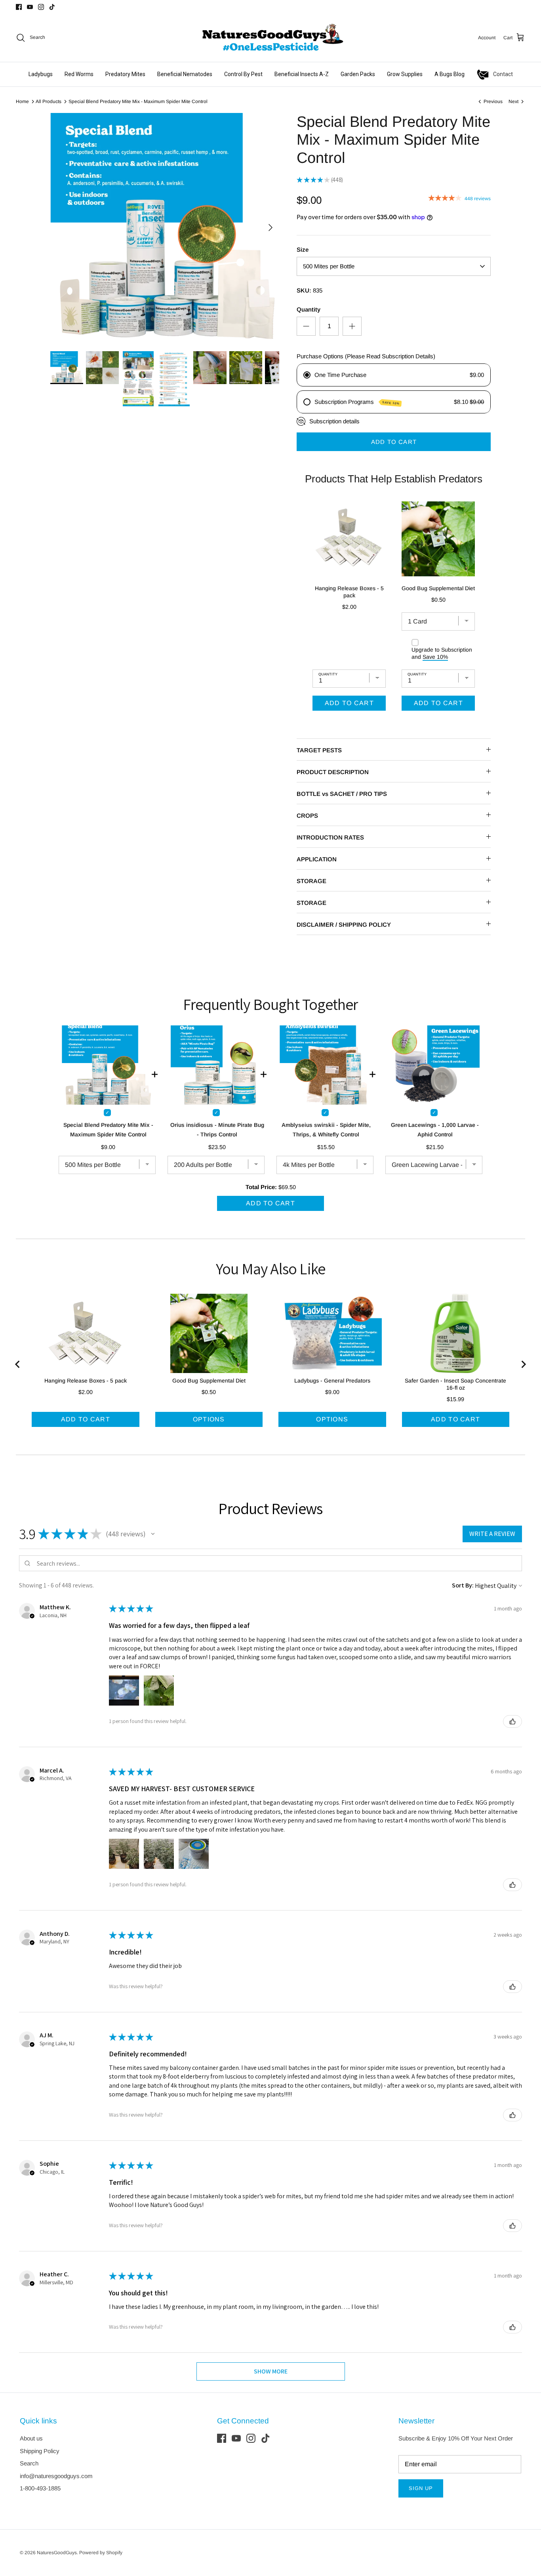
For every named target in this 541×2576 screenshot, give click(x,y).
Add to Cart (394, 442)
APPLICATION (317, 859)
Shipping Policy (40, 2451)
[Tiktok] (52, 7)
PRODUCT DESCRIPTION (333, 772)
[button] (153, 1534)
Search (29, 2463)
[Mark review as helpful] (512, 1721)
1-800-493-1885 (40, 2488)
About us (31, 2438)
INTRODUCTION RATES (330, 837)
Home (22, 101)
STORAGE (311, 881)
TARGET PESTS (319, 750)
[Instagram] (41, 7)
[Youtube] (30, 7)
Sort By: (463, 1585)
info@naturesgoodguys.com (56, 2476)
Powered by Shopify (101, 2553)
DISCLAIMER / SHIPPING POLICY (344, 925)
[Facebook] (19, 7)
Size (303, 250)
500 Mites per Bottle (329, 266)
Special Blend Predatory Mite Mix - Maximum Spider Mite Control (138, 101)
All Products (49, 101)
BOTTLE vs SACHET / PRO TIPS (342, 794)
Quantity (309, 309)
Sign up (421, 2488)
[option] (165, 228)
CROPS (307, 816)
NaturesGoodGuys (57, 2553)
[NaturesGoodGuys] (270, 38)
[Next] (270, 228)
